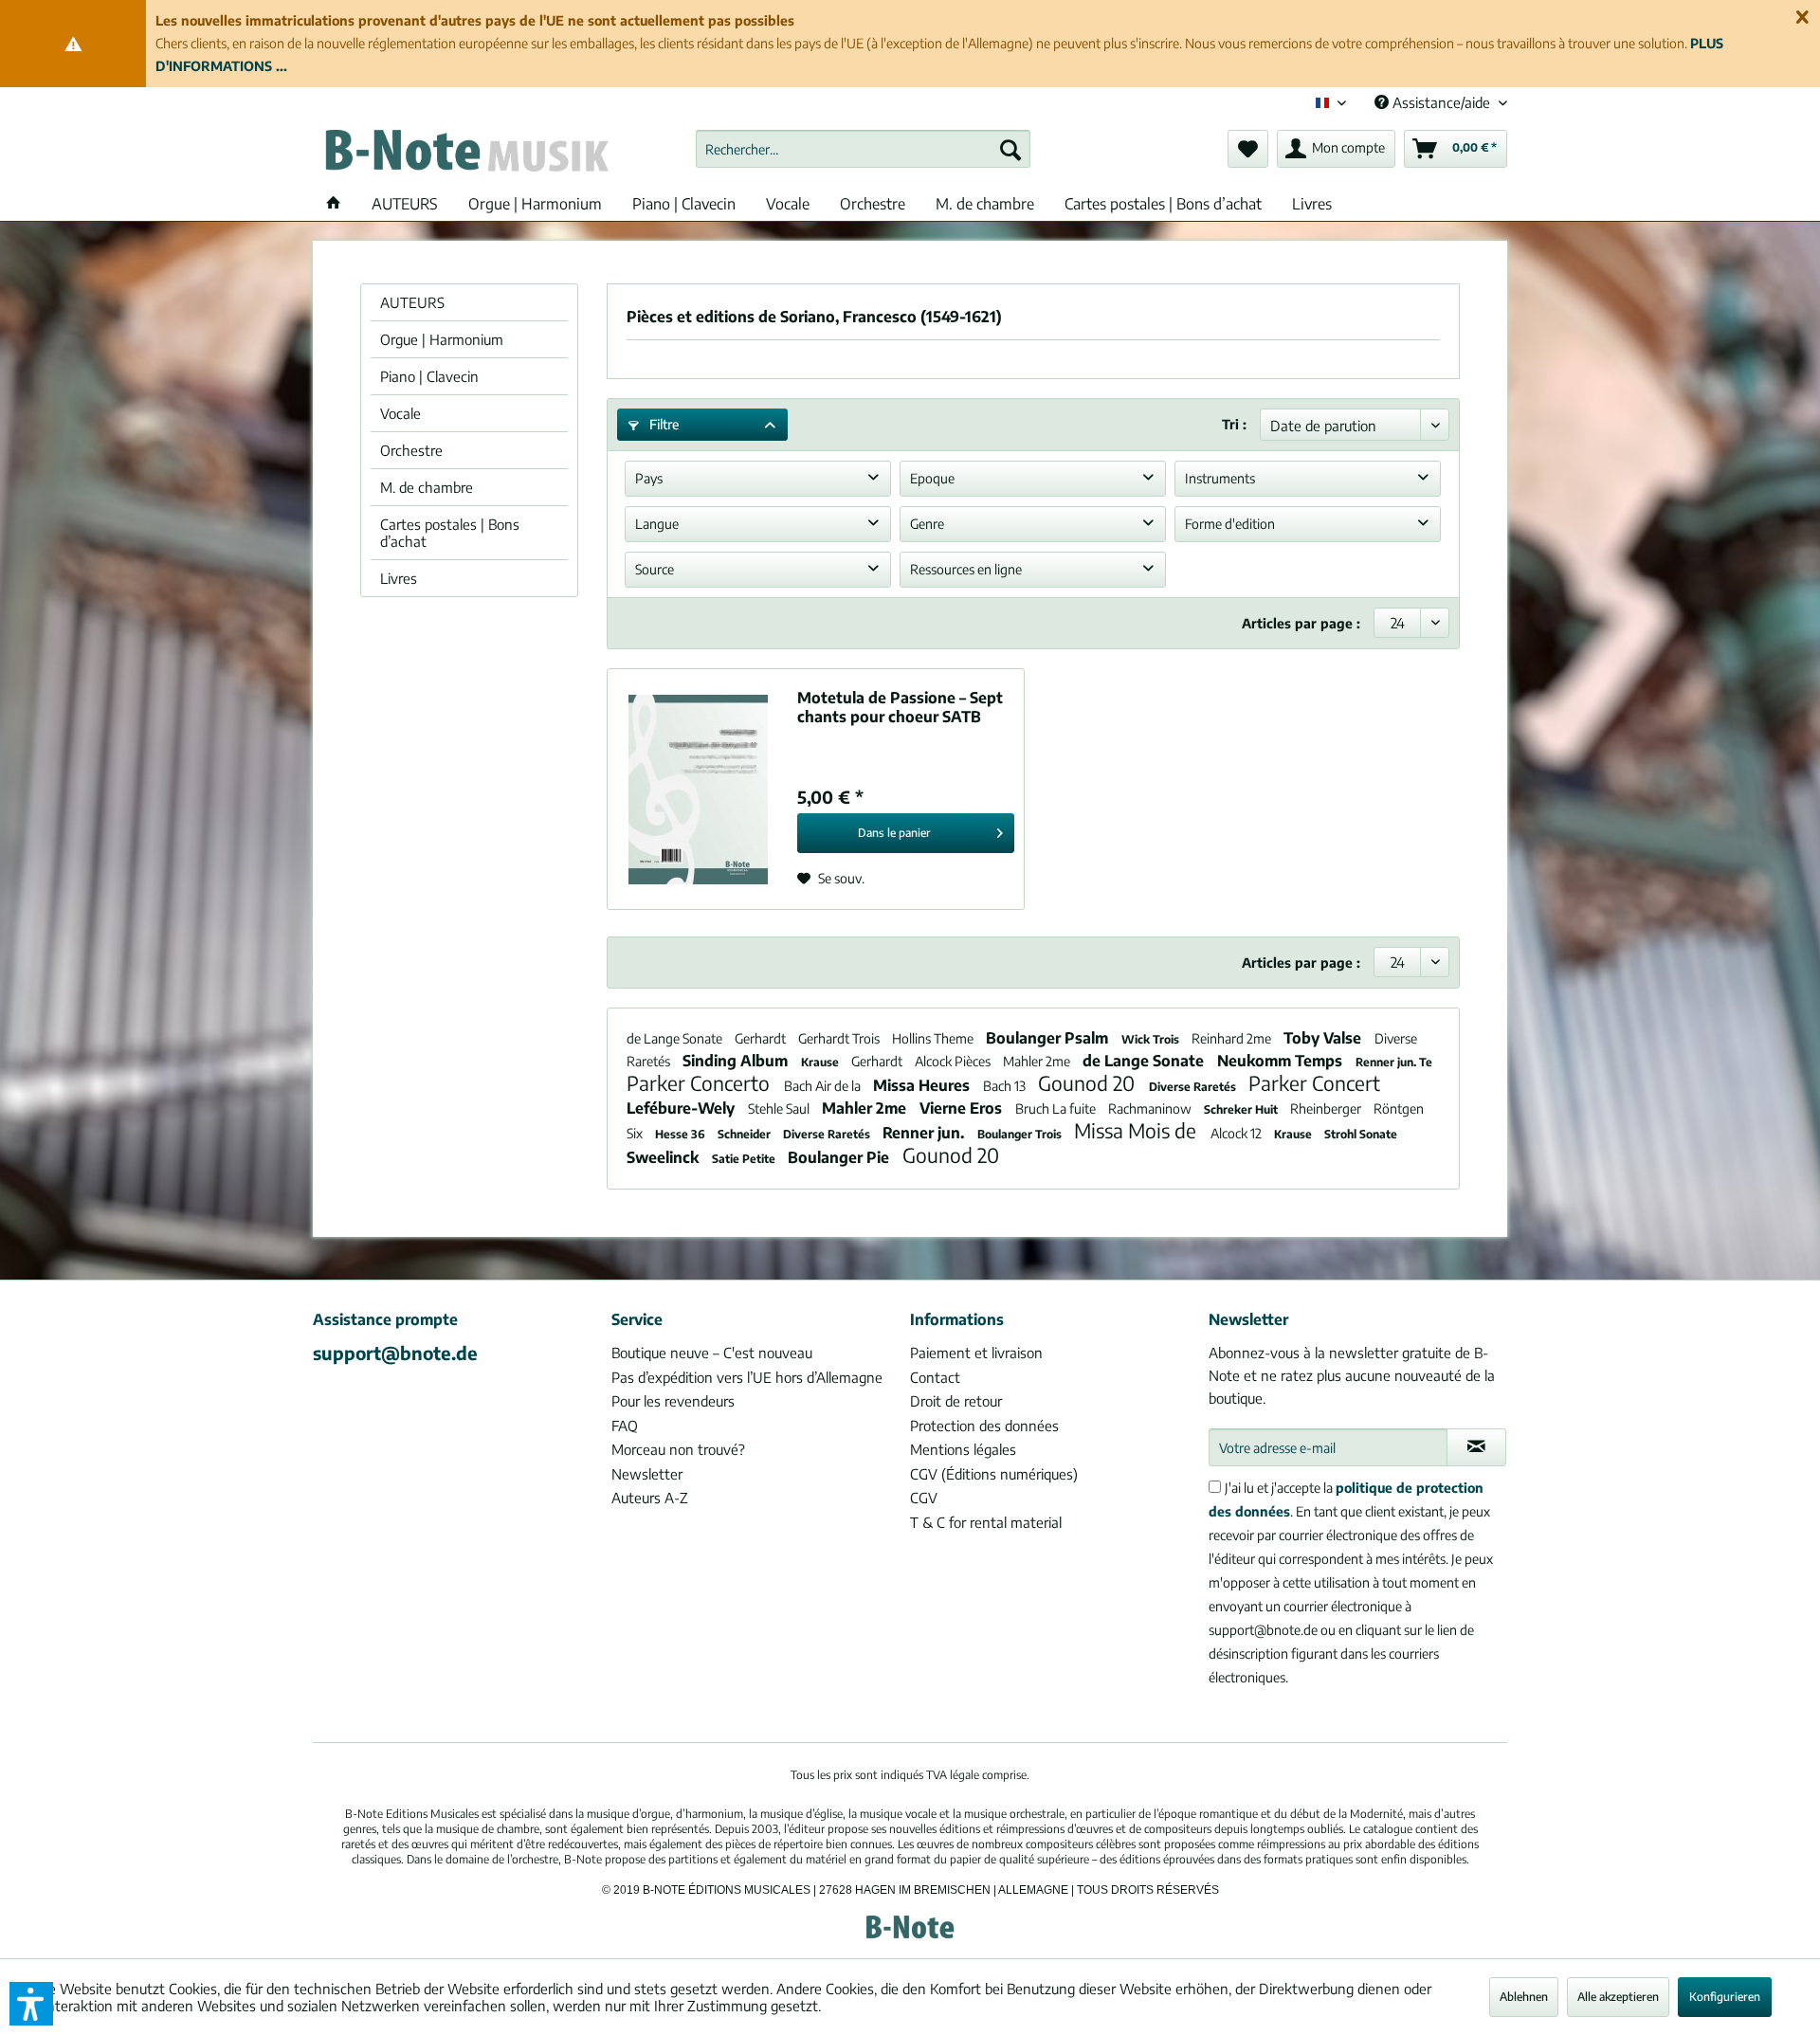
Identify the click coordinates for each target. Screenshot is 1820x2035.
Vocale (400, 413)
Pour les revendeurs (673, 1401)
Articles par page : (1301, 623)
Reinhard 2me (1233, 1038)
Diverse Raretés (1194, 1087)
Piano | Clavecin (429, 376)
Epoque (932, 478)
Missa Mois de (1137, 1130)
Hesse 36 (682, 1134)
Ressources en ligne (966, 569)
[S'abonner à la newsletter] (1476, 1447)
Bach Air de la (824, 1086)
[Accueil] (334, 204)
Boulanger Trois (1021, 1134)
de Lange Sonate (676, 1038)
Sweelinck (664, 1157)
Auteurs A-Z (650, 1498)
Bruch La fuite (1057, 1108)
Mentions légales (963, 1449)
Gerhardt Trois (840, 1038)
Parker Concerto (701, 1083)
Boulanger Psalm (1049, 1038)
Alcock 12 (1238, 1133)
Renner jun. (925, 1133)
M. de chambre (427, 487)
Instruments (1220, 478)
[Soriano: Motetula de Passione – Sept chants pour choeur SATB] (698, 789)
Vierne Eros (963, 1108)
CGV (924, 1498)
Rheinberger (1327, 1108)
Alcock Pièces (954, 1061)
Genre (927, 524)
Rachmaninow (1151, 1108)
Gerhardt (762, 1038)
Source (655, 569)
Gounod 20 (1089, 1083)
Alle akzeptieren (1618, 1997)
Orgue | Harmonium (442, 339)
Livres (399, 578)
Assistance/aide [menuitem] (1441, 102)
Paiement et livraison (976, 1353)
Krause (821, 1062)
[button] (31, 2004)
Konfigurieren (1725, 1997)
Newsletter (647, 1474)
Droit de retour (956, 1401)
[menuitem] (863, 149)
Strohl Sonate (1361, 1134)
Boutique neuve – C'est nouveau (712, 1353)
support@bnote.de (395, 1353)
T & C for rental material (986, 1522)
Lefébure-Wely (682, 1108)
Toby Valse (1324, 1038)
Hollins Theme (934, 1038)
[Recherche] (1010, 149)
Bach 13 (1006, 1086)
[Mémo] (1248, 149)
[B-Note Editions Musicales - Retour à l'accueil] (465, 154)
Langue (657, 524)
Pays (649, 478)
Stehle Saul (780, 1108)
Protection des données (984, 1426)
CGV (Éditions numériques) (994, 1474)
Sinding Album (737, 1061)
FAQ (625, 1426)
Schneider (746, 1134)
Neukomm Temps (1282, 1061)
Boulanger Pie (840, 1157)
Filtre (663, 424)
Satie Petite (745, 1159)
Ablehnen (1524, 1997)
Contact (935, 1377)
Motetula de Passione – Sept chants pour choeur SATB (900, 707)
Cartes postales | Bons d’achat (450, 533)
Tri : (1234, 424)
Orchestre (411, 450)
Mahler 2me (1038, 1061)
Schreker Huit (1242, 1109)
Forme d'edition (1230, 524)
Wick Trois (1152, 1039)
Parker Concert (1314, 1083)
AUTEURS (412, 302)
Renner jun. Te (1394, 1062)
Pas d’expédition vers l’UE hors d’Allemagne (747, 1377)
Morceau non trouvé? (678, 1449)
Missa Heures (923, 1085)
